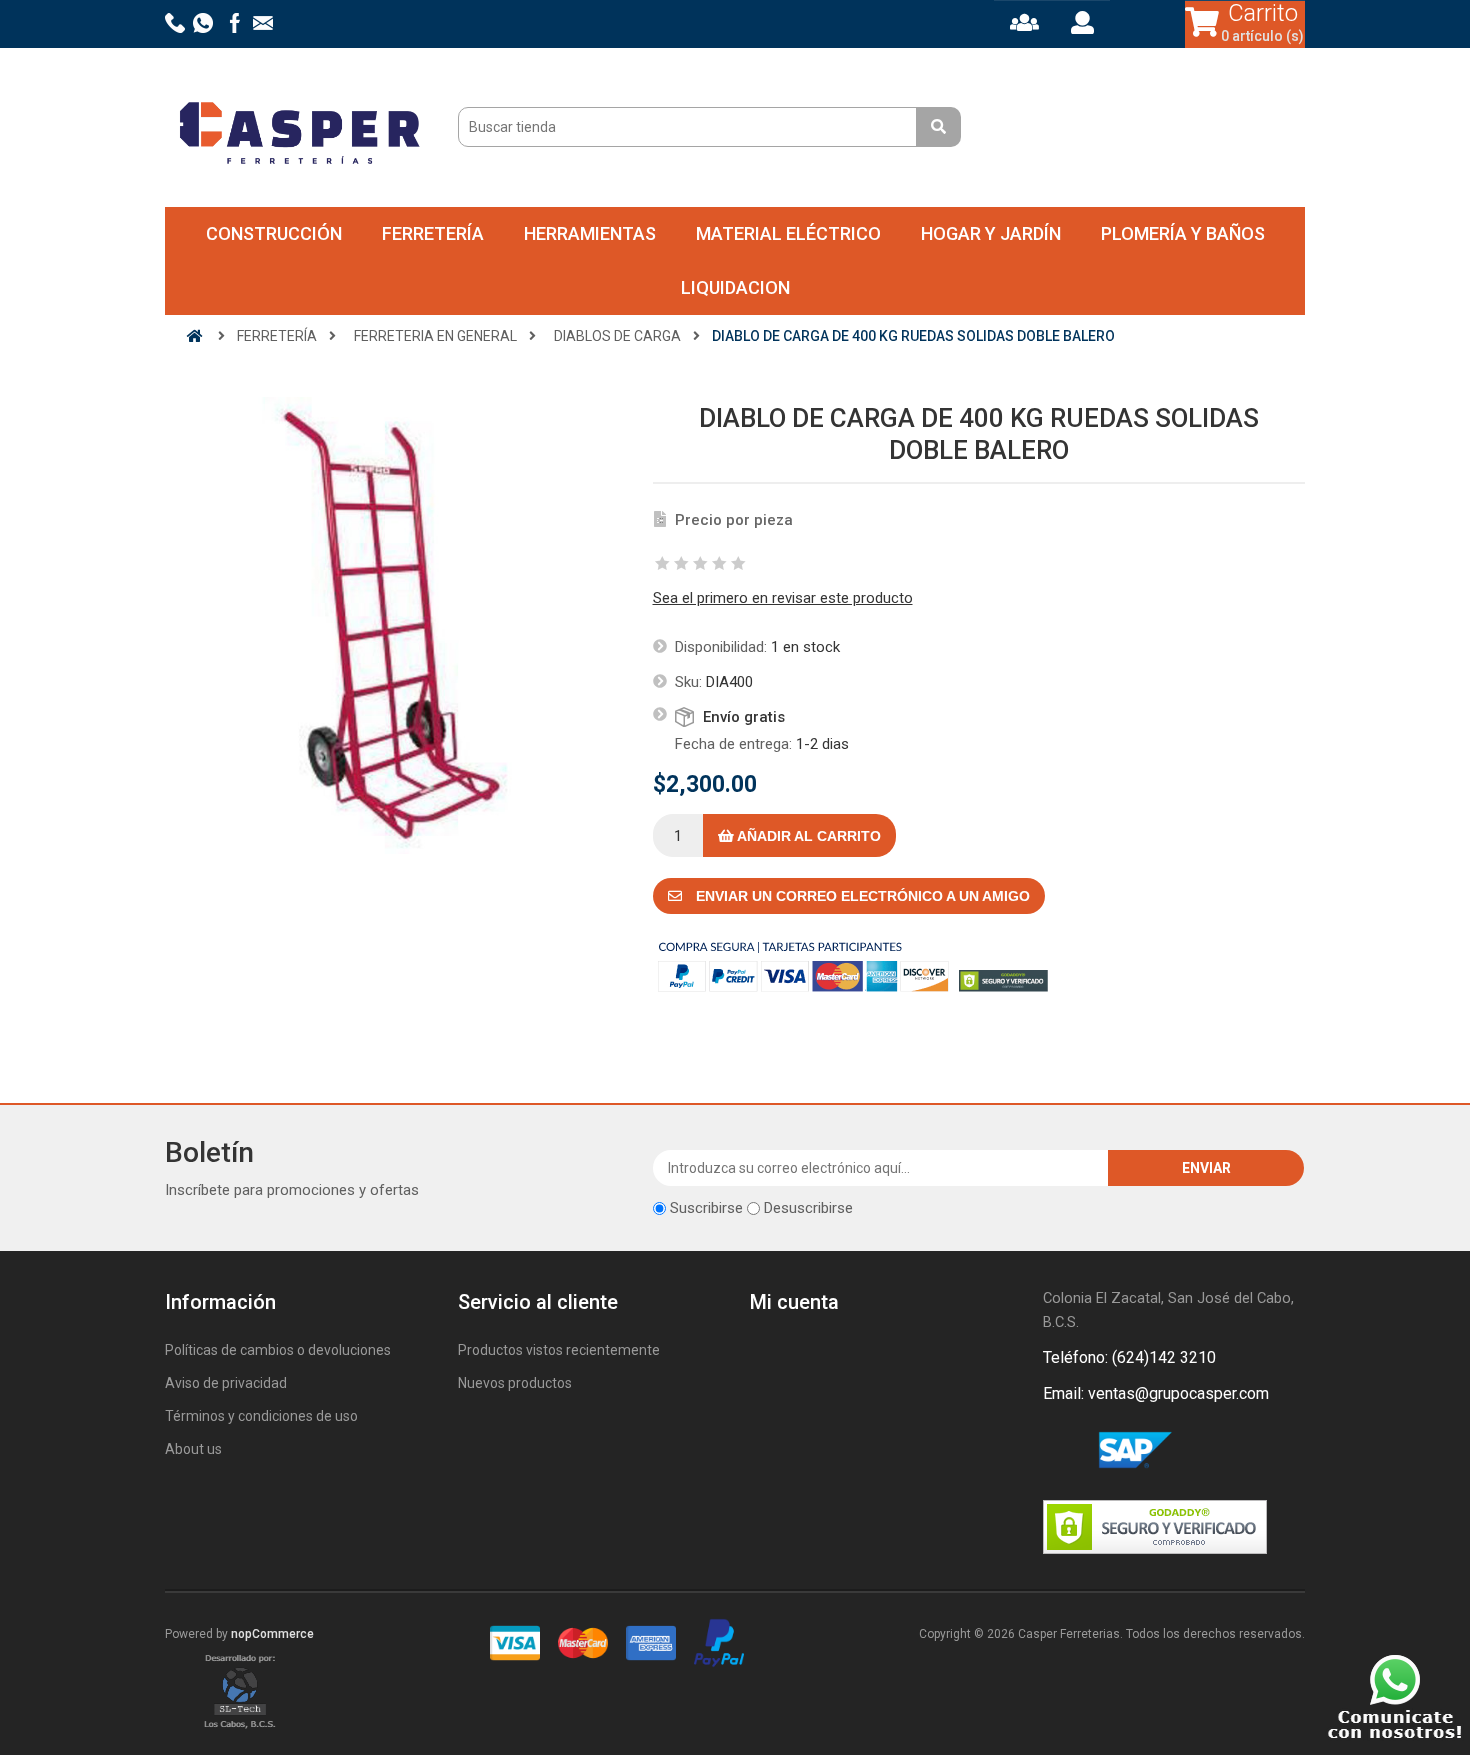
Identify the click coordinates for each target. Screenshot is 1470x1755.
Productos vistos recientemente (559, 1350)
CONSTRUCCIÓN (274, 233)
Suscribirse (706, 1208)
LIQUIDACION (735, 287)
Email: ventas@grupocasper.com (1156, 1393)
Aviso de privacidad (226, 1383)
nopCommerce (272, 1634)
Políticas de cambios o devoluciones (278, 1350)
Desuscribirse (808, 1208)
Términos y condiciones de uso (261, 1416)
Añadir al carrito (807, 836)
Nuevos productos (515, 1383)
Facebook (1062, 1451)
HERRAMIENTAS (590, 233)
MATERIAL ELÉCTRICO (788, 233)
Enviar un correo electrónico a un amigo (861, 896)
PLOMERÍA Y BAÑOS (1183, 233)
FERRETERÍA (433, 233)
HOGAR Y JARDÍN (991, 233)
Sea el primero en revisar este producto (783, 598)
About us (193, 1449)
